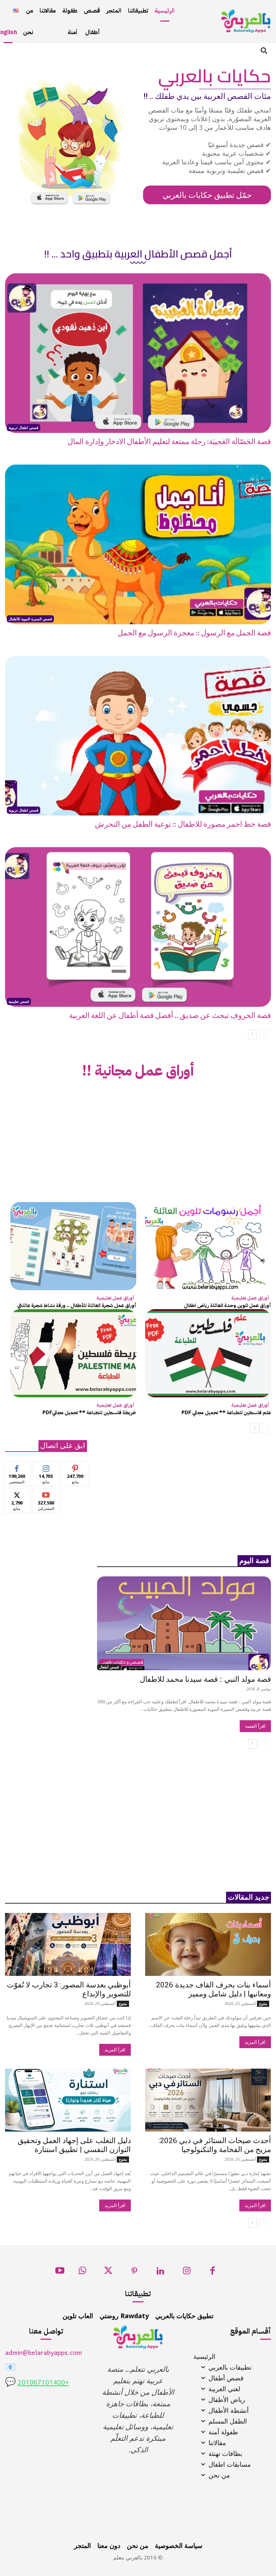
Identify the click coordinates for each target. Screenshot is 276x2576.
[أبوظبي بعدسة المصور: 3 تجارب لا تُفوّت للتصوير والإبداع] (68, 1944)
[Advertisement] (138, 1145)
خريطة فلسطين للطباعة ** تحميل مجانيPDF (89, 1413)
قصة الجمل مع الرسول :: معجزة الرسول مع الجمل (194, 633)
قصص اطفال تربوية (24, 428)
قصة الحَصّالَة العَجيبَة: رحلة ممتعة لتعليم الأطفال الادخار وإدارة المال (169, 442)
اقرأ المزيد (255, 2042)
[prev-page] (264, 1034)
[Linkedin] (160, 2273)
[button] (264, 50)
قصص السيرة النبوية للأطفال (30, 619)
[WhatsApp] (82, 2273)
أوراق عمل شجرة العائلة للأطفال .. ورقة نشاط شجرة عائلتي (77, 1305)
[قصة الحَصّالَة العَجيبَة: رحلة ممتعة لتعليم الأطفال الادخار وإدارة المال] (138, 353)
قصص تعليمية (19, 1001)
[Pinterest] (135, 2273)
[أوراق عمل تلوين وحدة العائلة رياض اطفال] (208, 1246)
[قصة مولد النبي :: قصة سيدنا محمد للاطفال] (184, 1623)
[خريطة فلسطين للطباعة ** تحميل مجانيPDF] (73, 1353)
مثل (17, 1467)
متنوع (263, 2004)
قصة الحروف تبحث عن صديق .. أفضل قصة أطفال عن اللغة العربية (170, 1016)
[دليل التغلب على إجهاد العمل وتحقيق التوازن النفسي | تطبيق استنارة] (68, 2100)
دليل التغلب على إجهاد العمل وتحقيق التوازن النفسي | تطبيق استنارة (74, 2145)
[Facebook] (213, 2273)
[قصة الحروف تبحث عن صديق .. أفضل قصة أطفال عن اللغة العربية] (138, 927)
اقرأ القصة (255, 1726)
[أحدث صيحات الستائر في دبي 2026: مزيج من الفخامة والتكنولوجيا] (208, 2100)
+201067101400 (43, 2383)
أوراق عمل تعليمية (250, 1298)
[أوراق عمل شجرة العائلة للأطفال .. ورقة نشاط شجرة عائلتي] (73, 1246)
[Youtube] (60, 2273)
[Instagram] (187, 2273)
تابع (46, 1467)
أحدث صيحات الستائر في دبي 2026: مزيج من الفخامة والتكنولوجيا (215, 2145)
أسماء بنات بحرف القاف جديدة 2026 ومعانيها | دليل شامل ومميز (213, 1989)
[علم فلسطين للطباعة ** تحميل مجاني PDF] (208, 1353)
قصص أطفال (109, 1667)
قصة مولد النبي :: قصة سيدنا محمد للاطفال (205, 1679)
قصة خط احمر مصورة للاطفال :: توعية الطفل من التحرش (183, 825)
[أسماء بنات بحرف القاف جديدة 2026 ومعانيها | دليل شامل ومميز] (208, 1944)
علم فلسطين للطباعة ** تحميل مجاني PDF (226, 1413)
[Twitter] (108, 2273)
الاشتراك (46, 1493)
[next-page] (252, 1034)
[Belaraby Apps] (246, 21)
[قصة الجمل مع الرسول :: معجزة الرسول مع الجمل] (138, 544)
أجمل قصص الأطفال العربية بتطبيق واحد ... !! (138, 254)
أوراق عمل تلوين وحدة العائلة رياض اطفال (227, 1305)
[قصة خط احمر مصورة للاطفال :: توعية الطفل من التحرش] (138, 736)
